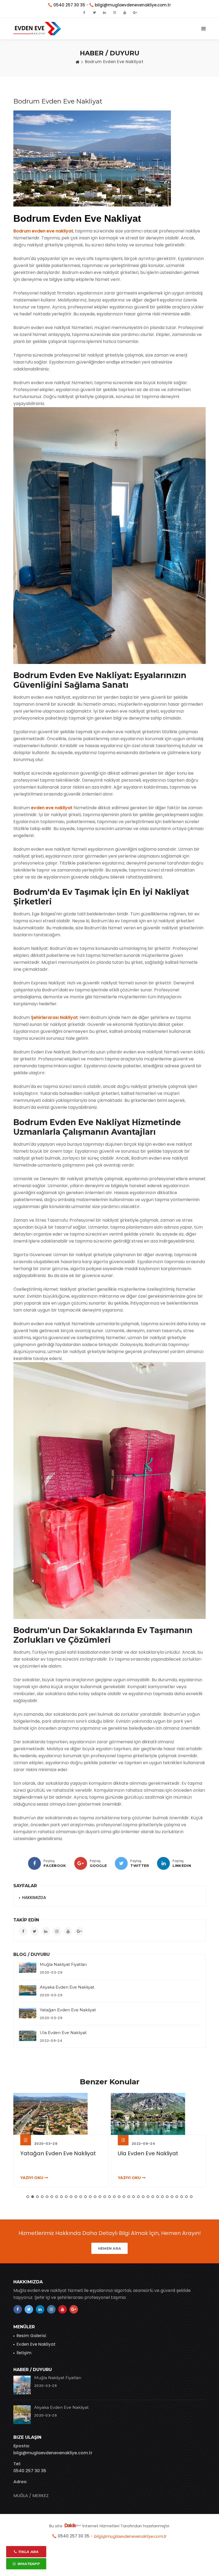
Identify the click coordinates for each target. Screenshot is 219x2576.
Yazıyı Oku (32, 2178)
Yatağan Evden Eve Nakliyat (68, 2010)
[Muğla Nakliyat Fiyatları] (28, 1968)
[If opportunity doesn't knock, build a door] (61, 2114)
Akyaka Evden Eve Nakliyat (67, 1987)
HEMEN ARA (110, 2248)
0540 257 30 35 (30, 2471)
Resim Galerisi (31, 2336)
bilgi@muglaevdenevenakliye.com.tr (53, 2453)
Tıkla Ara (28, 2552)
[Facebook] (34, 1863)
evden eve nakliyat (52, 808)
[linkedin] (163, 1863)
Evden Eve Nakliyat (36, 2344)
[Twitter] (121, 1863)
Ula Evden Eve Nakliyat (63, 2033)
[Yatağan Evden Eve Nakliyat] (28, 2013)
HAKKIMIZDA (34, 1897)
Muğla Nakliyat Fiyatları (63, 1964)
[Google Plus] (81, 1863)
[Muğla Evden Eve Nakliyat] (37, 29)
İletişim (24, 2353)
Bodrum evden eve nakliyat (43, 231)
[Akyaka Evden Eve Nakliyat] (28, 1990)
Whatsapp (28, 2564)
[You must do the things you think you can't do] (22, 2385)
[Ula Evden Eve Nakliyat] (28, 2036)
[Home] (77, 62)
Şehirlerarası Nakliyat (54, 1017)
